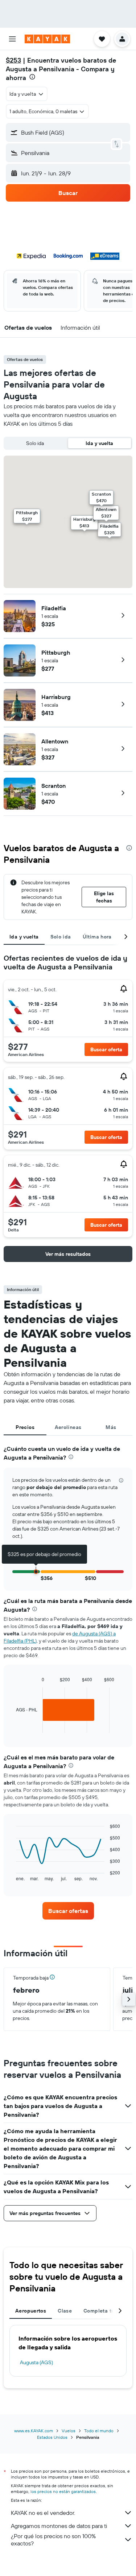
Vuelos (69, 2431)
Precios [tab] (25, 1427)
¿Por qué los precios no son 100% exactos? (53, 2540)
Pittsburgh (56, 652)
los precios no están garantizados (63, 2491)
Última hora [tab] (97, 937)
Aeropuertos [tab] (31, 2311)
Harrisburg (56, 697)
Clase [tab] (65, 2311)
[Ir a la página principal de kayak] (47, 39)
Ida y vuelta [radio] (99, 443)
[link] (68, 1911)
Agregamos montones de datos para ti (59, 2526)
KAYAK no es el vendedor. (43, 2513)
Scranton (53, 786)
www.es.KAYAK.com (34, 2431)
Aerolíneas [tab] (68, 1427)
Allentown (55, 741)
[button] (12, 39)
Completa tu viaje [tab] (106, 2311)
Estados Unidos (52, 2437)
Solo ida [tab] (61, 937)
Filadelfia (54, 608)
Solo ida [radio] (35, 443)
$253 (13, 60)
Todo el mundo (99, 2431)
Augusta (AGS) (36, 2362)
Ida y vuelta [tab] (24, 937)
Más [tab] (111, 1427)
